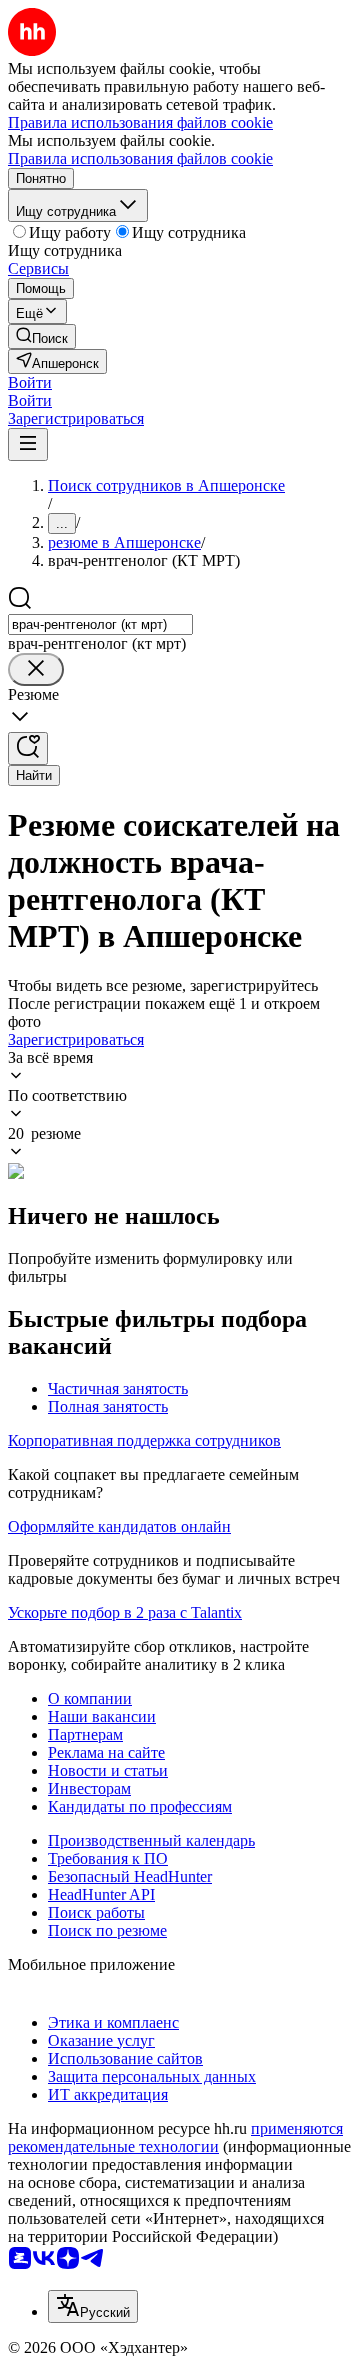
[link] (42, 336)
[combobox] (100, 624)
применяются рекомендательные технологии (175, 2137)
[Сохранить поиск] (28, 748)
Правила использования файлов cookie (140, 158)
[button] (30, 382)
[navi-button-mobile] (28, 444)
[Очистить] (36, 669)
